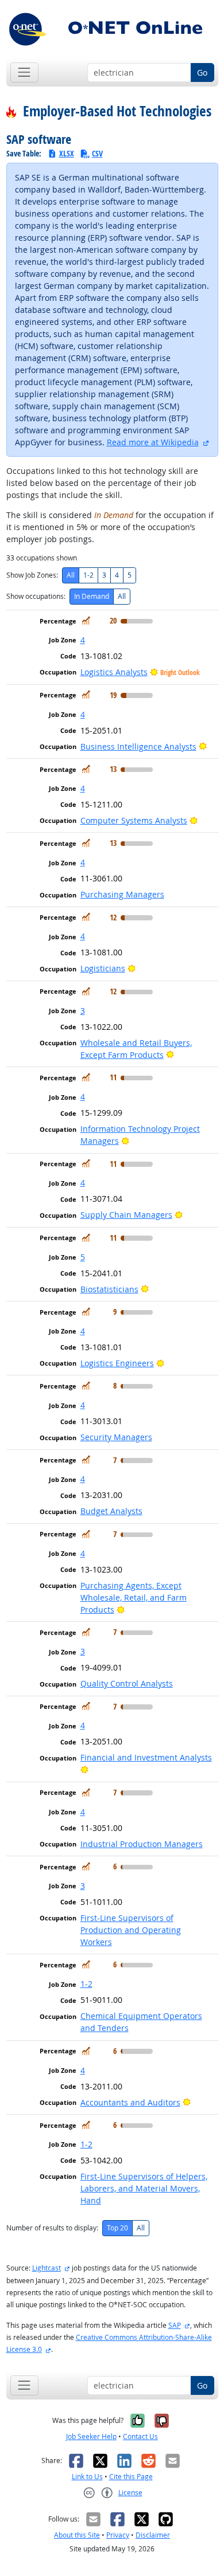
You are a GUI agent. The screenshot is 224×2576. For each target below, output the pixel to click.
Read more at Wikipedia (153, 442)
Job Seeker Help (91, 2436)
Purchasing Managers (122, 894)
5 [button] (83, 1257)
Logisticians (103, 968)
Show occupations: (36, 596)
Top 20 (117, 2228)
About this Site (77, 2535)
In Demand (92, 596)
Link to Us (87, 2477)
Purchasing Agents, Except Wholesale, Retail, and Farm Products (134, 1597)
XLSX (67, 153)
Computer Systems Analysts (134, 820)
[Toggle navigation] (24, 72)
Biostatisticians (109, 1289)
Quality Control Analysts (127, 1683)
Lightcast (47, 2268)
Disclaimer (153, 2535)
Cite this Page (131, 2477)
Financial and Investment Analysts (146, 1757)
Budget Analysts (111, 1511)
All (71, 575)
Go (202, 72)
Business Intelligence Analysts (138, 746)
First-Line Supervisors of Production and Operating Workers (131, 1930)
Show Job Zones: (32, 575)
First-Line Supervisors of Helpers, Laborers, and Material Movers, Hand (144, 2188)
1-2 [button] (86, 1984)
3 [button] (83, 1011)
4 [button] (83, 640)
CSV (97, 153)
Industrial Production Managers (142, 1844)
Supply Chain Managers (126, 1215)
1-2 (88, 575)
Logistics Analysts (114, 672)
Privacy (118, 2535)
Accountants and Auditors (130, 2102)
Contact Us (140, 2436)
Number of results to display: (52, 2228)
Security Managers (116, 1437)
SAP (175, 2325)
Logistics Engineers (117, 1363)
